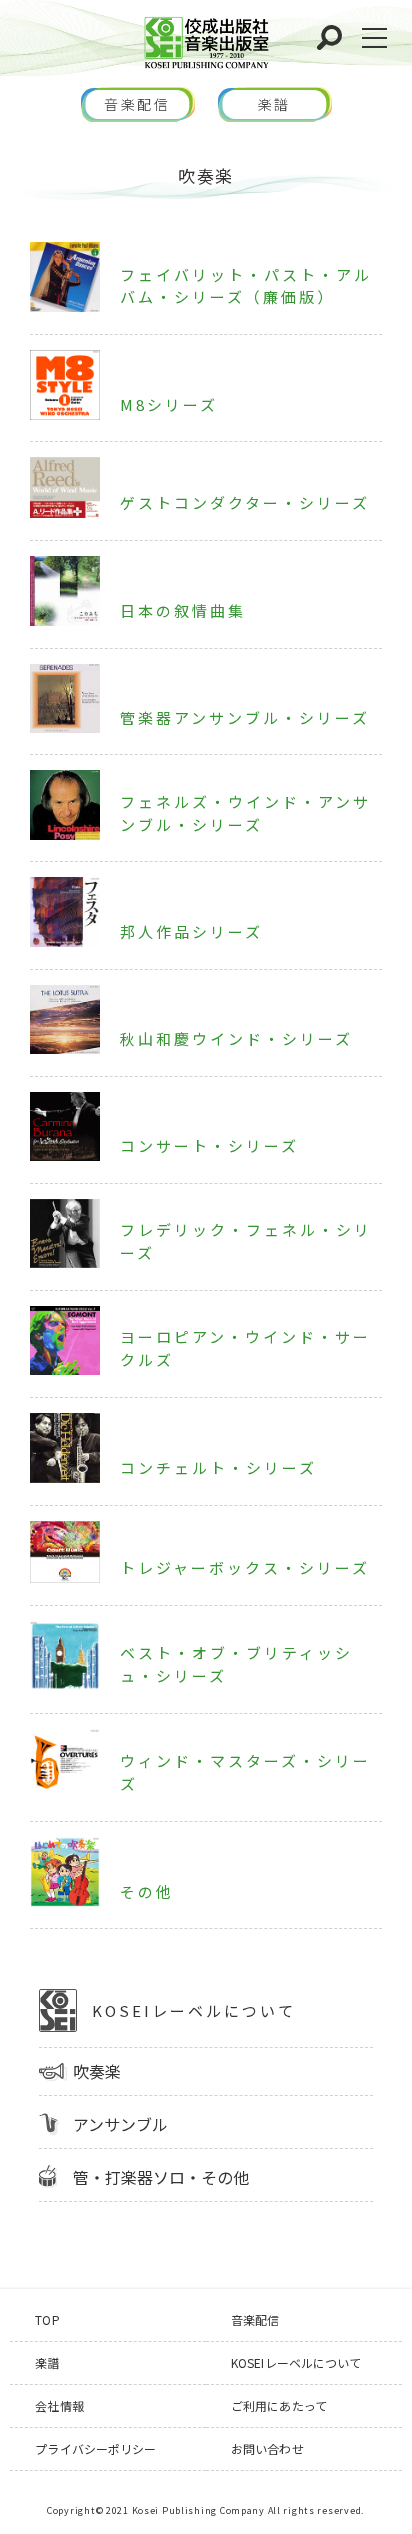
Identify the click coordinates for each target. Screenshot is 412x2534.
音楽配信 (137, 104)
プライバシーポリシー (95, 2448)
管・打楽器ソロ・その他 (161, 2177)
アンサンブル (120, 2124)
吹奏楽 (97, 2071)
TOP (47, 2319)
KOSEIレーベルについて (194, 2010)
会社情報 (59, 2405)
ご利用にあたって (279, 2405)
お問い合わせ (267, 2448)
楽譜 (275, 104)
